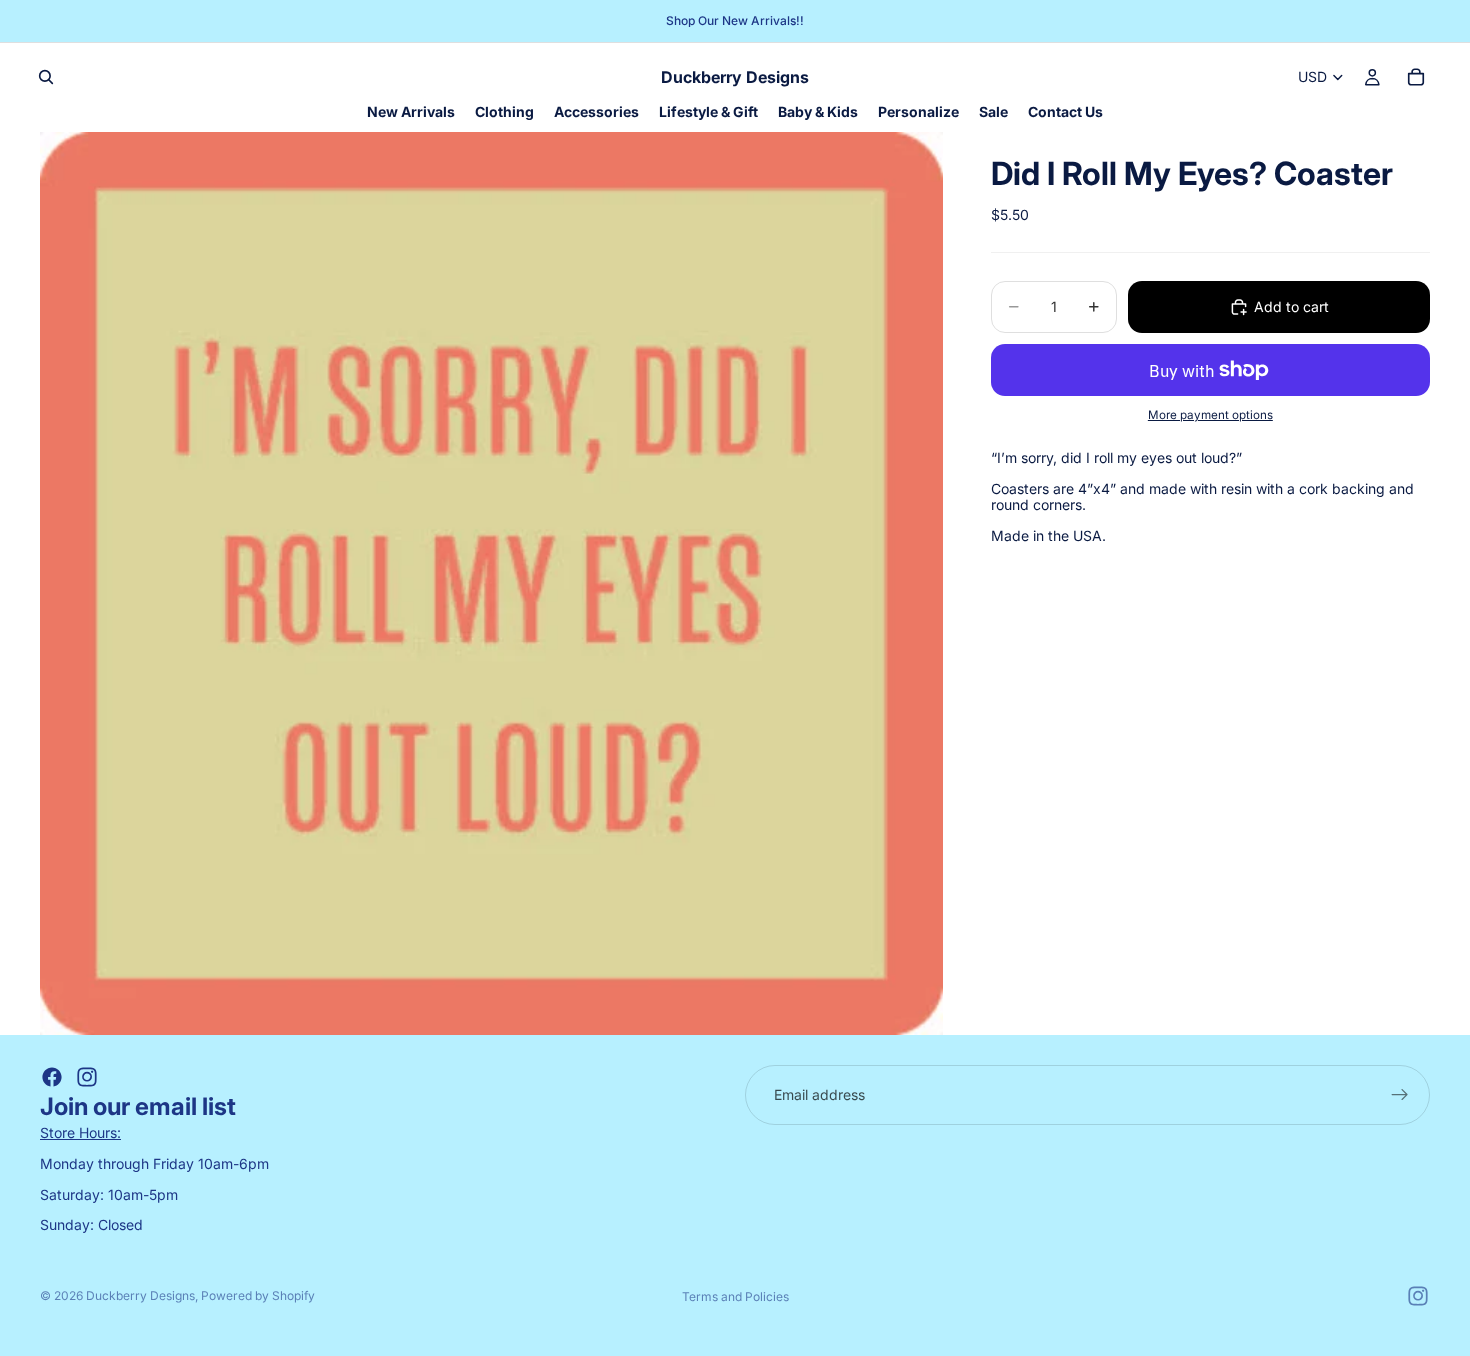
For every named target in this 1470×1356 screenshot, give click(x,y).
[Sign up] (1400, 1095)
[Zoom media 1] (491, 583)
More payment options (1210, 414)
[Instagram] (87, 1077)
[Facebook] (52, 1077)
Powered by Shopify (258, 1295)
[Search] (46, 77)
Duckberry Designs (140, 1295)
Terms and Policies (735, 1296)
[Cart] (1416, 77)
